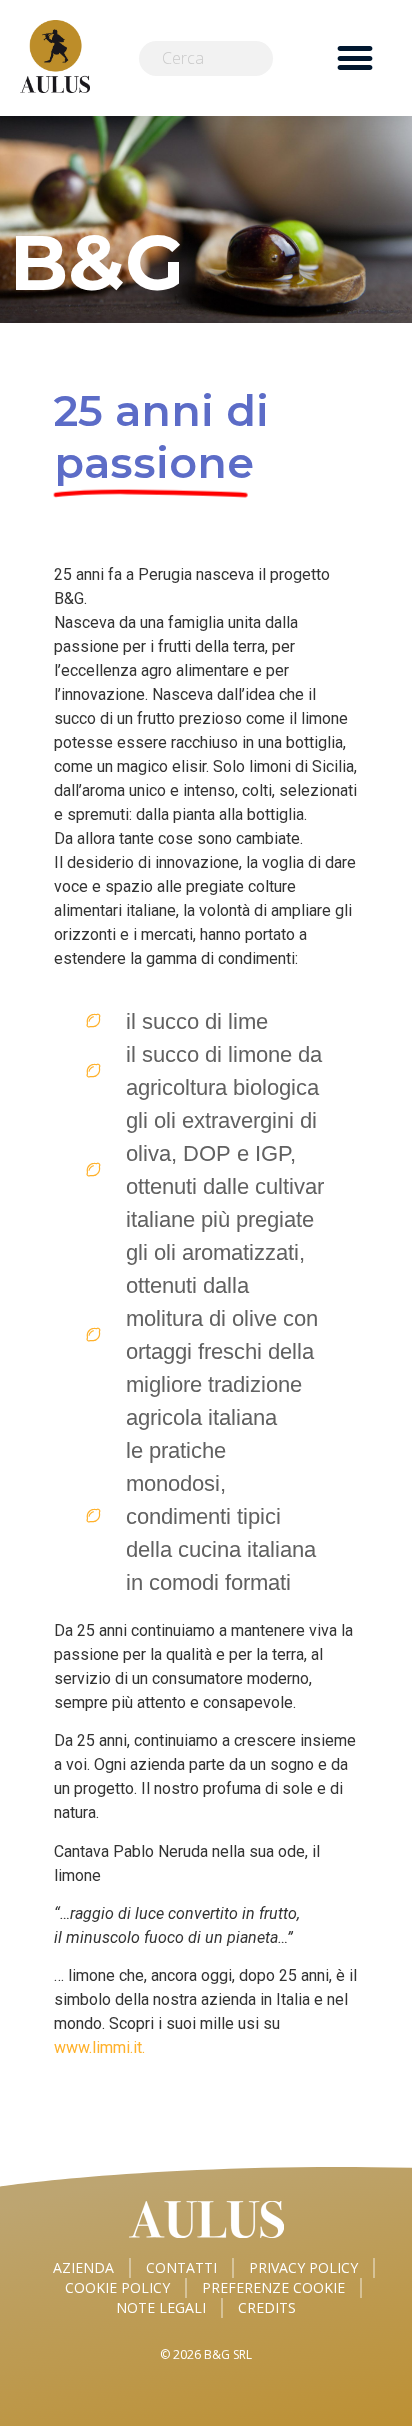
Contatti (181, 2267)
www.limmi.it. (99, 2047)
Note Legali (161, 2307)
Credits (267, 2307)
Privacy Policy (303, 2267)
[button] (354, 58)
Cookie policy (117, 2287)
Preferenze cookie (273, 2287)
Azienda (83, 2267)
